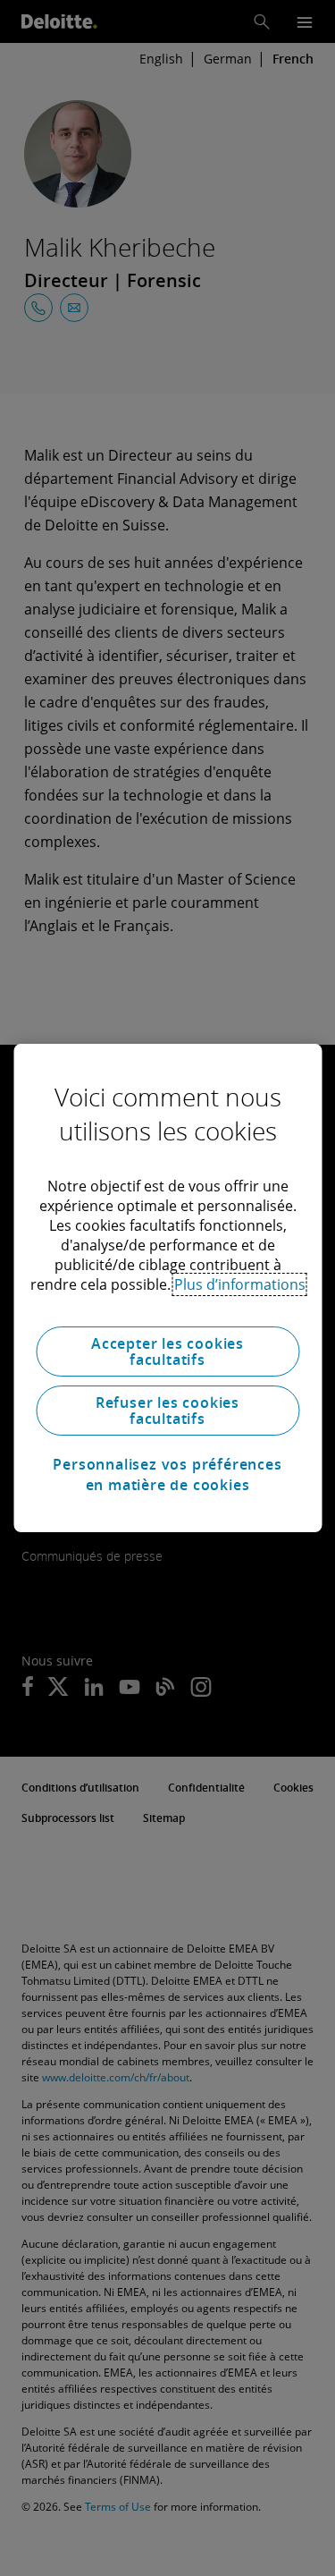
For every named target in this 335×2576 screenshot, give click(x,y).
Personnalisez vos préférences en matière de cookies (167, 1474)
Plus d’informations (240, 1284)
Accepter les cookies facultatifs (167, 1352)
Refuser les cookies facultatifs (167, 1411)
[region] (167, 1288)
